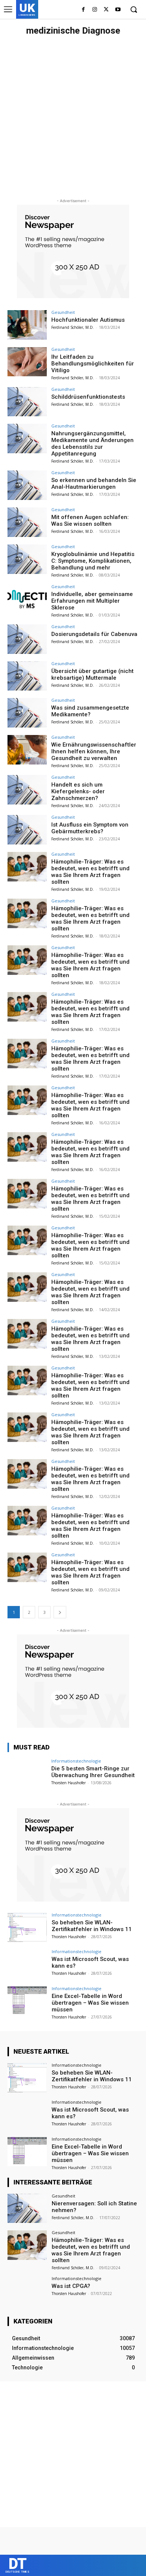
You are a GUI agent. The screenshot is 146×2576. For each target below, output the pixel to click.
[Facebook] (83, 10)
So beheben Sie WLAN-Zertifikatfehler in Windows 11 (92, 1926)
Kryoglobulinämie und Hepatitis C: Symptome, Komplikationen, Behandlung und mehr (93, 561)
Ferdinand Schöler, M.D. (73, 327)
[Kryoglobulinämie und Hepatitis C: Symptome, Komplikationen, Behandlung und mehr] (27, 559)
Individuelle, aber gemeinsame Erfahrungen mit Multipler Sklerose (92, 601)
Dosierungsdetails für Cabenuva (94, 634)
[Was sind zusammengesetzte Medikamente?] (27, 713)
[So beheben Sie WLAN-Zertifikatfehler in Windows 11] (27, 1928)
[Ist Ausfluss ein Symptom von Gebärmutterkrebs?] (27, 830)
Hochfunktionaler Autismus (88, 320)
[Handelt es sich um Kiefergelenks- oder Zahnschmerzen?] (27, 790)
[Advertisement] (73, 116)
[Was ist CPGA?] (27, 2291)
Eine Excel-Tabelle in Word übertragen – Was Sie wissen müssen (90, 2003)
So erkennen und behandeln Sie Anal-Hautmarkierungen (94, 484)
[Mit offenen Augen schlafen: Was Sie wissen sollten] (27, 522)
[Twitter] (106, 10)
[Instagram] (95, 10)
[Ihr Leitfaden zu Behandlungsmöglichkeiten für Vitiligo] (27, 362)
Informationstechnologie (76, 1761)
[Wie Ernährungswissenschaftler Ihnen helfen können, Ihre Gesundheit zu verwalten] (27, 750)
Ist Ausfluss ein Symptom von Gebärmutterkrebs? (90, 828)
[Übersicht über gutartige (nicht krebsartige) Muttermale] (27, 676)
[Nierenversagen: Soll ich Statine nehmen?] (27, 2209)
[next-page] (60, 1612)
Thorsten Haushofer (69, 1783)
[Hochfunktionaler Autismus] (27, 325)
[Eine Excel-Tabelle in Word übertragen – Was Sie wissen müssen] (27, 2001)
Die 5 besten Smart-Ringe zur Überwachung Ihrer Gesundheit (93, 1772)
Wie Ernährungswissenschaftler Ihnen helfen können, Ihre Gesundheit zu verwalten (94, 751)
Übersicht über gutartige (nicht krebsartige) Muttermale (92, 674)
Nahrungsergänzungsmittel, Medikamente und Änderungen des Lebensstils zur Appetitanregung (92, 444)
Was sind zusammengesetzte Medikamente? (90, 711)
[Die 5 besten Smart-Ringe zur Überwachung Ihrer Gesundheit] (27, 1774)
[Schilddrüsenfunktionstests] (27, 402)
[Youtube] (118, 10)
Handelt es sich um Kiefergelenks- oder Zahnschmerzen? (78, 791)
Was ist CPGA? (71, 2286)
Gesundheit (63, 312)
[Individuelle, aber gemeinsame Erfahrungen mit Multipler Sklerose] (27, 599)
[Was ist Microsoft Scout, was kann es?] (27, 1964)
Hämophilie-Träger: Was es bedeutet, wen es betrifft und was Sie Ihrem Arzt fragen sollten (90, 872)
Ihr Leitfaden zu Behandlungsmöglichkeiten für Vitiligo (93, 364)
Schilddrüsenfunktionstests (88, 397)
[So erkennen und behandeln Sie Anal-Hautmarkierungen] (27, 485)
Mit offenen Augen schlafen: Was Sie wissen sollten (90, 521)
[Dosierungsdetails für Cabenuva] (27, 639)
